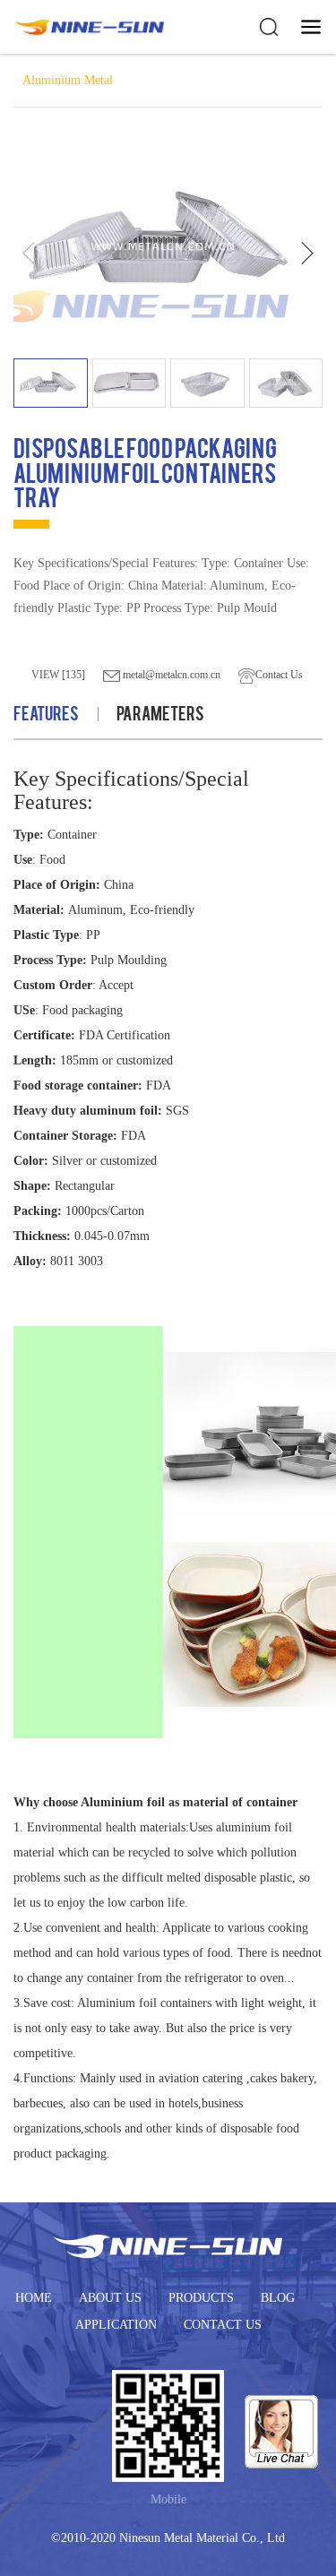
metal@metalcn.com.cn (170, 675)
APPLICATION (116, 2325)
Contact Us (279, 675)
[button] (307, 253)
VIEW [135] (58, 675)
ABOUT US (110, 2298)
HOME (34, 2298)
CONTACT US (223, 2325)
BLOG (278, 2298)
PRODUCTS (201, 2298)
